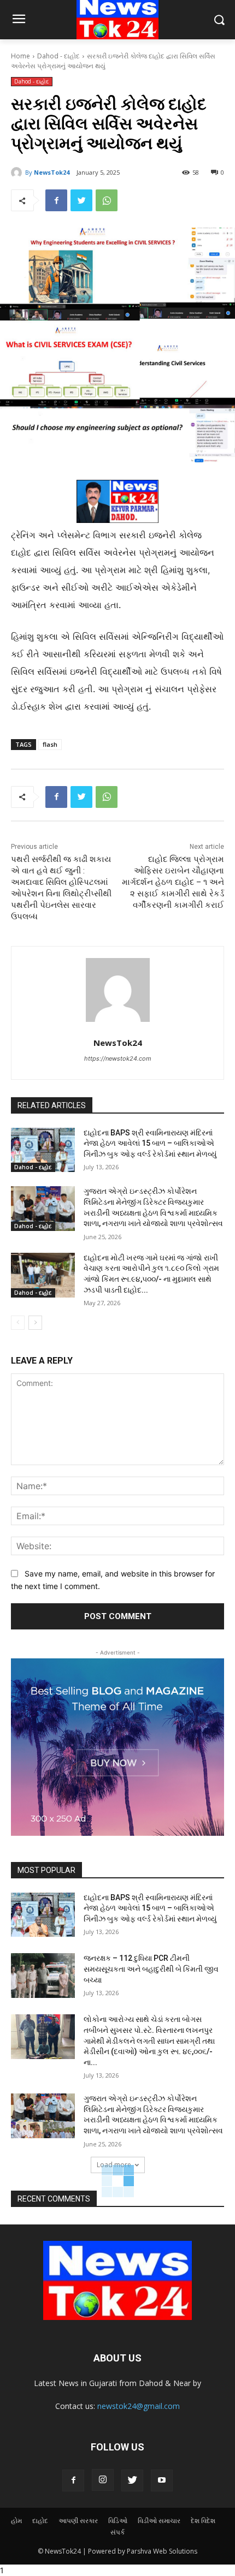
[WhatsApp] (107, 200)
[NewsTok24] (18, 172)
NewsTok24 (52, 172)
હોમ (16, 2521)
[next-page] (35, 1323)
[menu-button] (19, 20)
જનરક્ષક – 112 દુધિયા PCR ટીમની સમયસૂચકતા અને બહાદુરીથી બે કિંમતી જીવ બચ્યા (151, 1969)
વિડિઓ (118, 2521)
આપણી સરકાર (78, 2521)
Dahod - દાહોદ (58, 56)
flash (50, 744)
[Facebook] (56, 200)
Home (20, 56)
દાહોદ (40, 2521)
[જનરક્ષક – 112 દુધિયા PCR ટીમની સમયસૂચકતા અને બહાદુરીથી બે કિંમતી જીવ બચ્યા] (43, 1976)
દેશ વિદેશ (203, 2521)
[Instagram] (103, 2480)
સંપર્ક (117, 2532)
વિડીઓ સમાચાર (159, 2521)
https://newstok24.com (118, 1058)
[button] (219, 20)
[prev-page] (18, 1323)
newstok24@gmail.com (139, 2406)
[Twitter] (81, 200)
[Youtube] (162, 2480)
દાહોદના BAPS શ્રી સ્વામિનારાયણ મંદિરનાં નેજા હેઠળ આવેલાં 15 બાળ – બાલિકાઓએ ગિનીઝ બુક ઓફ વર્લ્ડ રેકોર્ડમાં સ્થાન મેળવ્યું (150, 1143)
